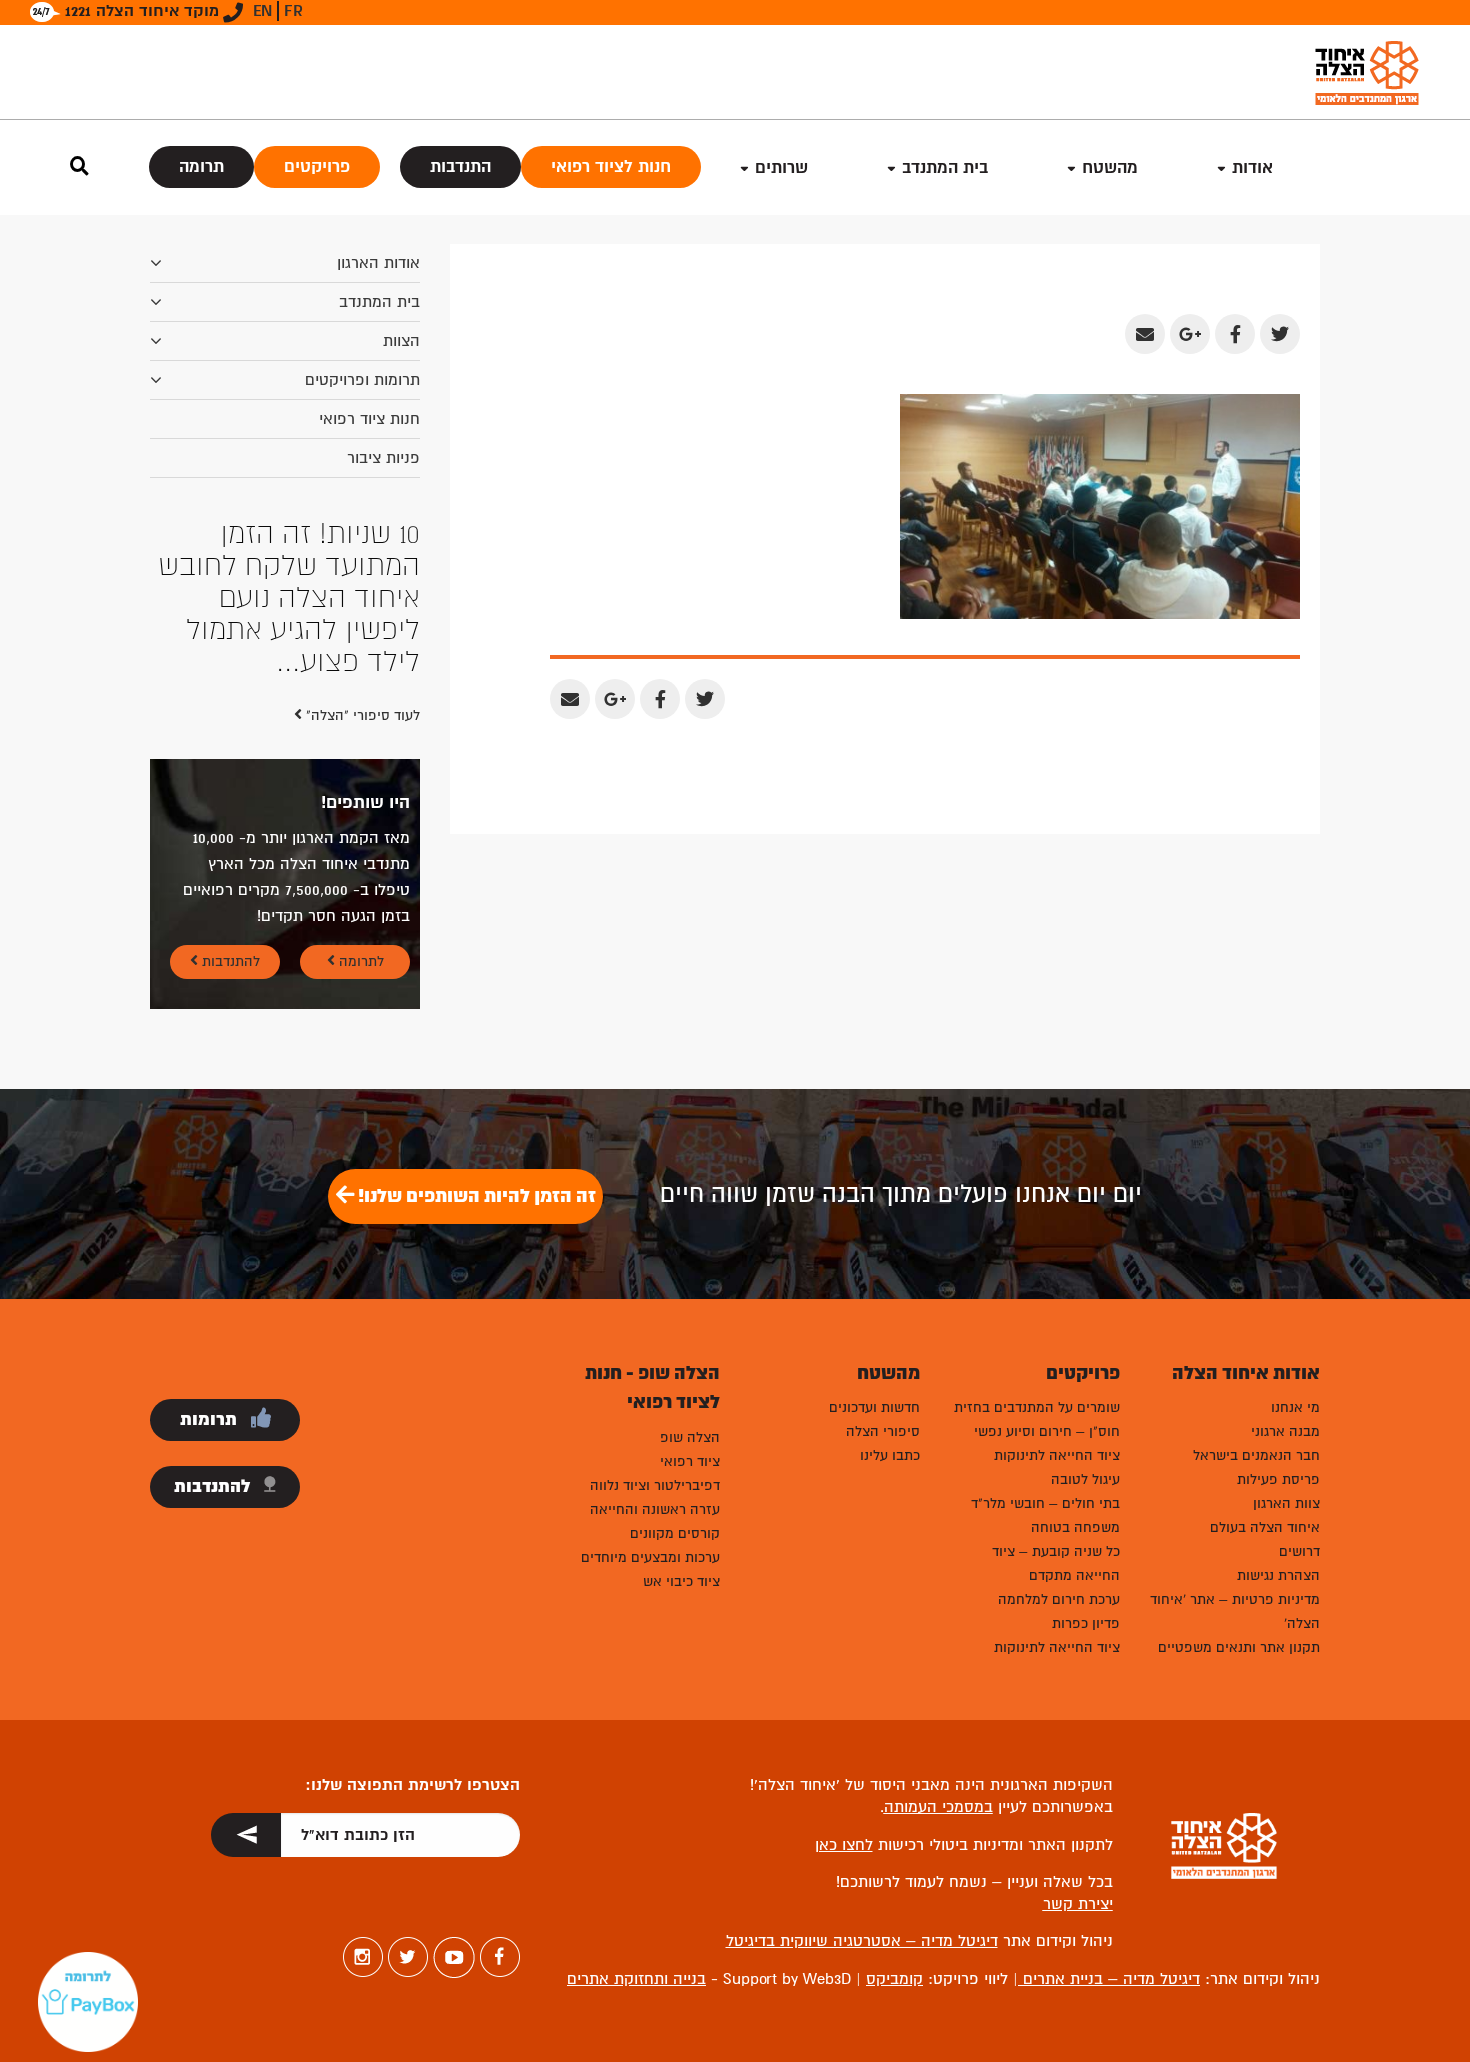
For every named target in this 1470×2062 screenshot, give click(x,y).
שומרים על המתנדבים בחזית (1037, 1279)
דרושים (1299, 1423)
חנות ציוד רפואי (369, 419)
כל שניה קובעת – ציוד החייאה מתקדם (1056, 1435)
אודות (1252, 167)
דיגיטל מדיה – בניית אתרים (1109, 1851)
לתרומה (359, 833)
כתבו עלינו (890, 1327)
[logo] (1367, 72)
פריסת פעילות (1278, 1351)
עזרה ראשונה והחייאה (655, 1381)
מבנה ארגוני (1285, 1303)
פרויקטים (317, 166)
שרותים (781, 167)
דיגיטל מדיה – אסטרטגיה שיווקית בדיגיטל (862, 1813)
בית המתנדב (379, 302)
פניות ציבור (383, 458)
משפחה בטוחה (1075, 1399)
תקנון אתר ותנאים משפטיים (1239, 1519)
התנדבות (460, 166)
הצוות (401, 341)
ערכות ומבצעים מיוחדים (650, 1429)
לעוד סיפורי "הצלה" (361, 587)
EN (262, 11)
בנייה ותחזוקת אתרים (636, 1851)
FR (293, 11)
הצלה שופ (690, 1309)
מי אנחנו (1295, 1279)
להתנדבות (229, 833)
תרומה (201, 166)
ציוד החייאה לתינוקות (1057, 1327)
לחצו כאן (844, 1717)
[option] (285, 534)
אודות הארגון (378, 263)
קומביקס (894, 1851)
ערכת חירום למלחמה (1059, 1471)
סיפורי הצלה (883, 1303)
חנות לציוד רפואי (611, 166)
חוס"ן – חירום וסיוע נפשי (1047, 1303)
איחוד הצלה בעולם (1265, 1399)
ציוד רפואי (690, 1333)
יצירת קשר (1078, 1776)
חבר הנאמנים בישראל (1256, 1327)
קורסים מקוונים (675, 1405)
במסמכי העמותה (938, 1679)
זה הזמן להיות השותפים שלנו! (475, 1068)
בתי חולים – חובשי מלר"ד (1045, 1375)
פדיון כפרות (1086, 1495)
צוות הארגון (1286, 1375)
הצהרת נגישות (1278, 1447)
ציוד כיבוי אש (681, 1453)
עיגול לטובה (1085, 1351)
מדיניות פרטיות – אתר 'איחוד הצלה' (1235, 1483)
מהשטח (1110, 167)
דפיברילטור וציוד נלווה (655, 1357)
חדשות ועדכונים (874, 1279)
